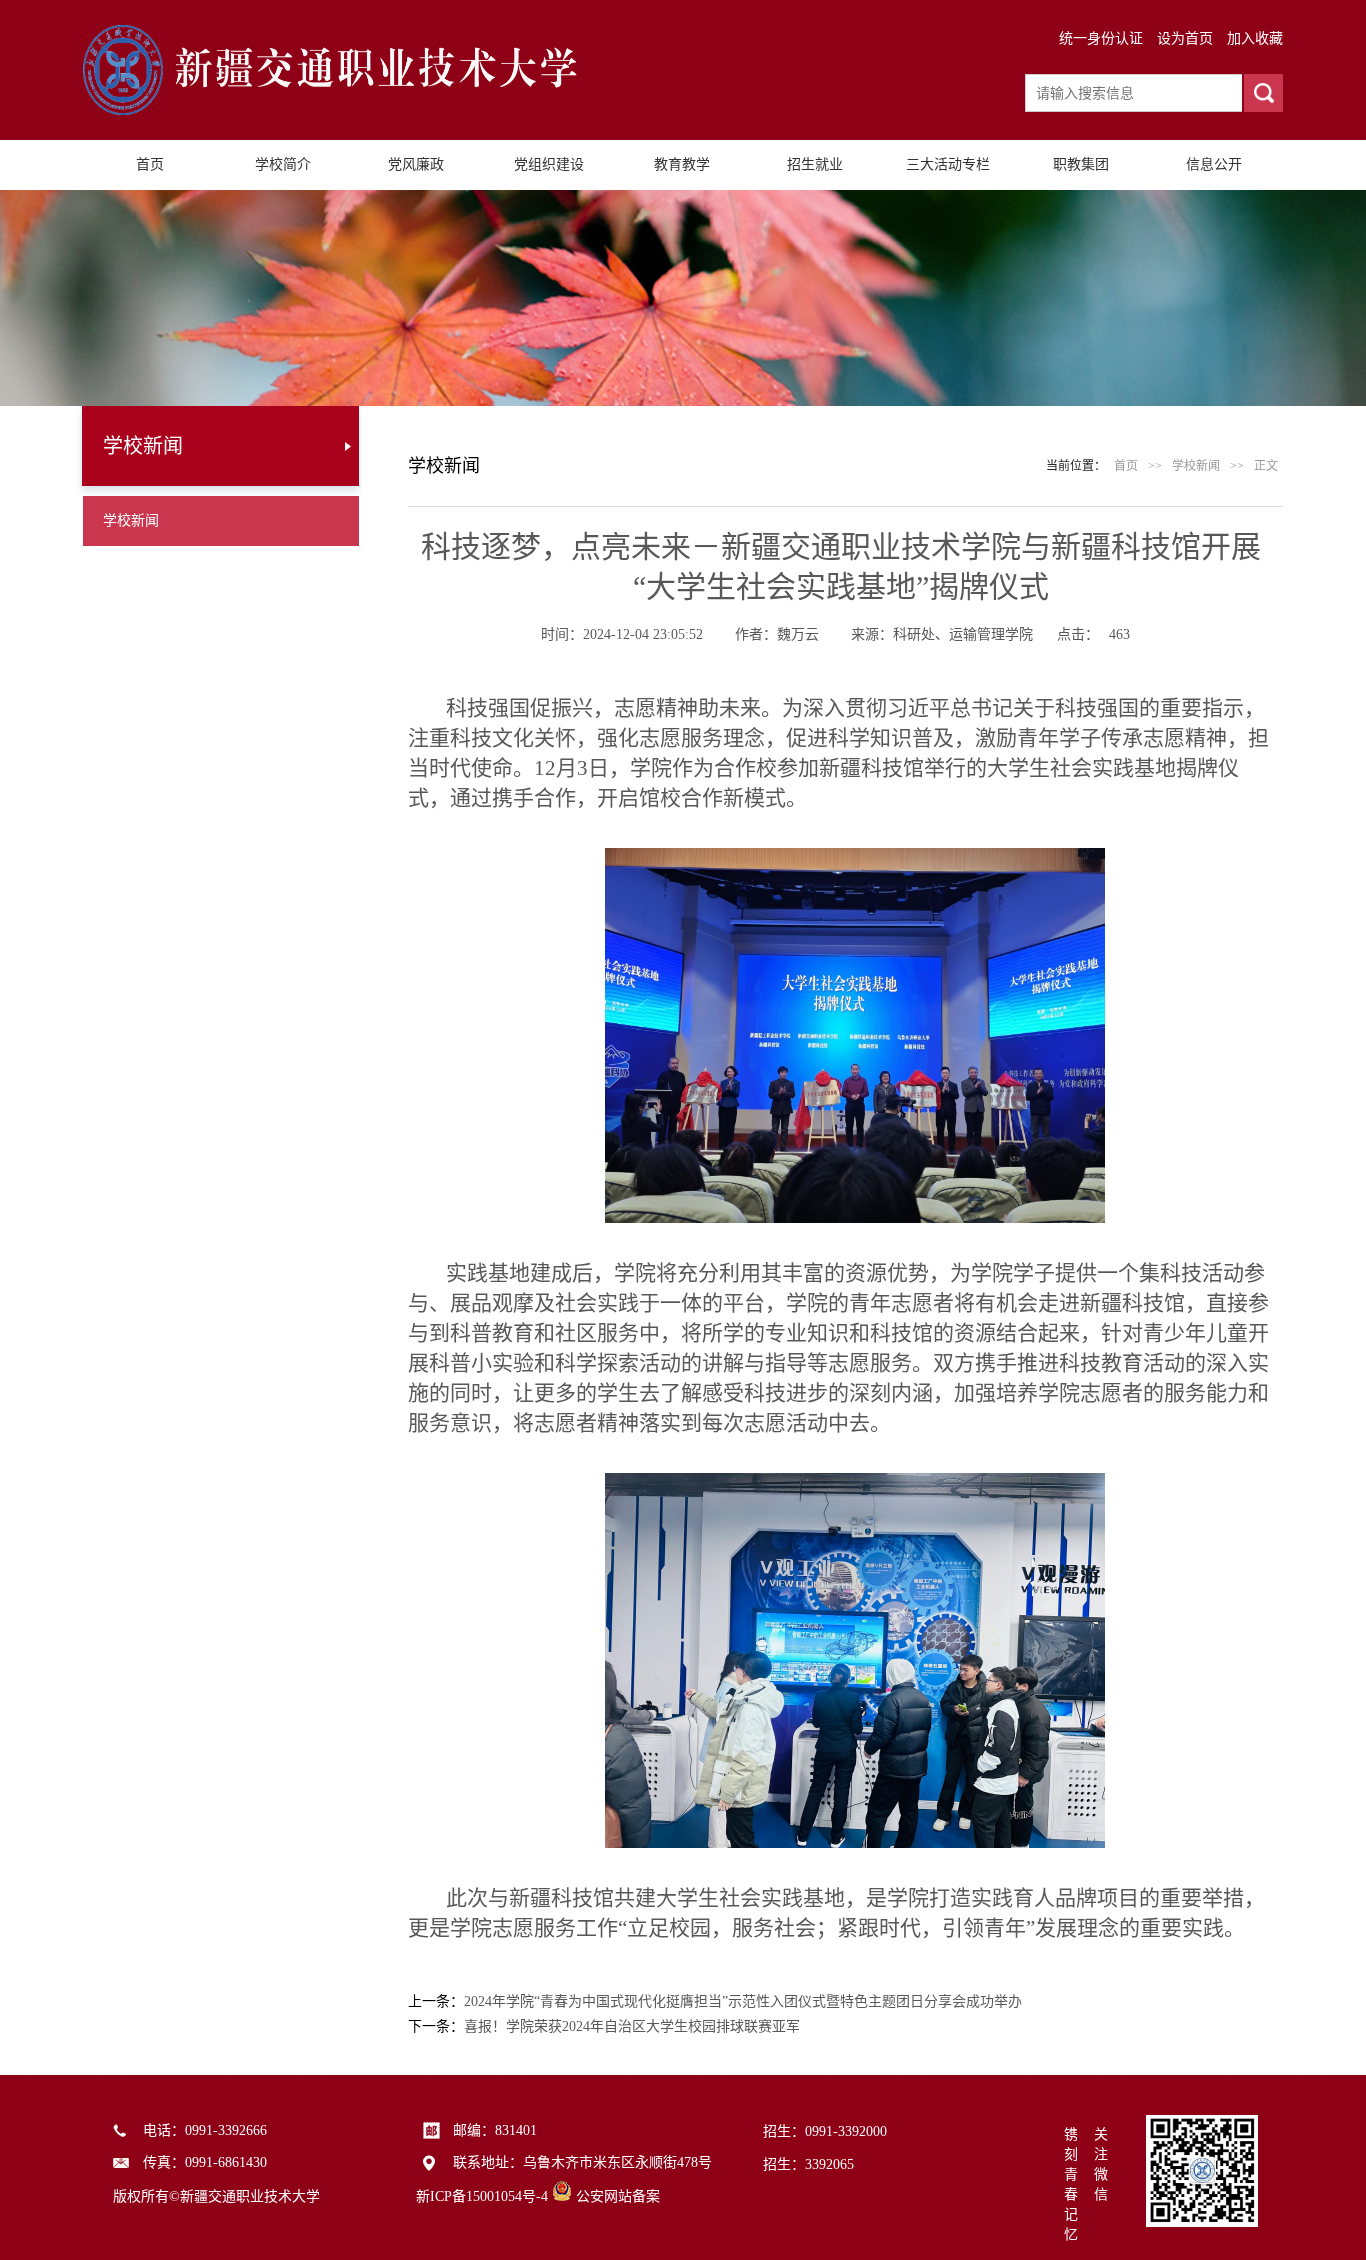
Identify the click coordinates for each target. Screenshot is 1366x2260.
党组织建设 (549, 164)
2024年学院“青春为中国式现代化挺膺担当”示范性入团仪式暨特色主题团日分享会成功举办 (743, 2001)
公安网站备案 (618, 2196)
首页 (150, 164)
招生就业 (815, 164)
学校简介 (283, 164)
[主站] (343, 110)
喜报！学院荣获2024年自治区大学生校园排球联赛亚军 (632, 2026)
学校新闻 (131, 520)
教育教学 (682, 164)
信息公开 (1214, 164)
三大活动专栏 (948, 164)
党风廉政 (416, 164)
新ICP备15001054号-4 (482, 2196)
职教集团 (1081, 164)
